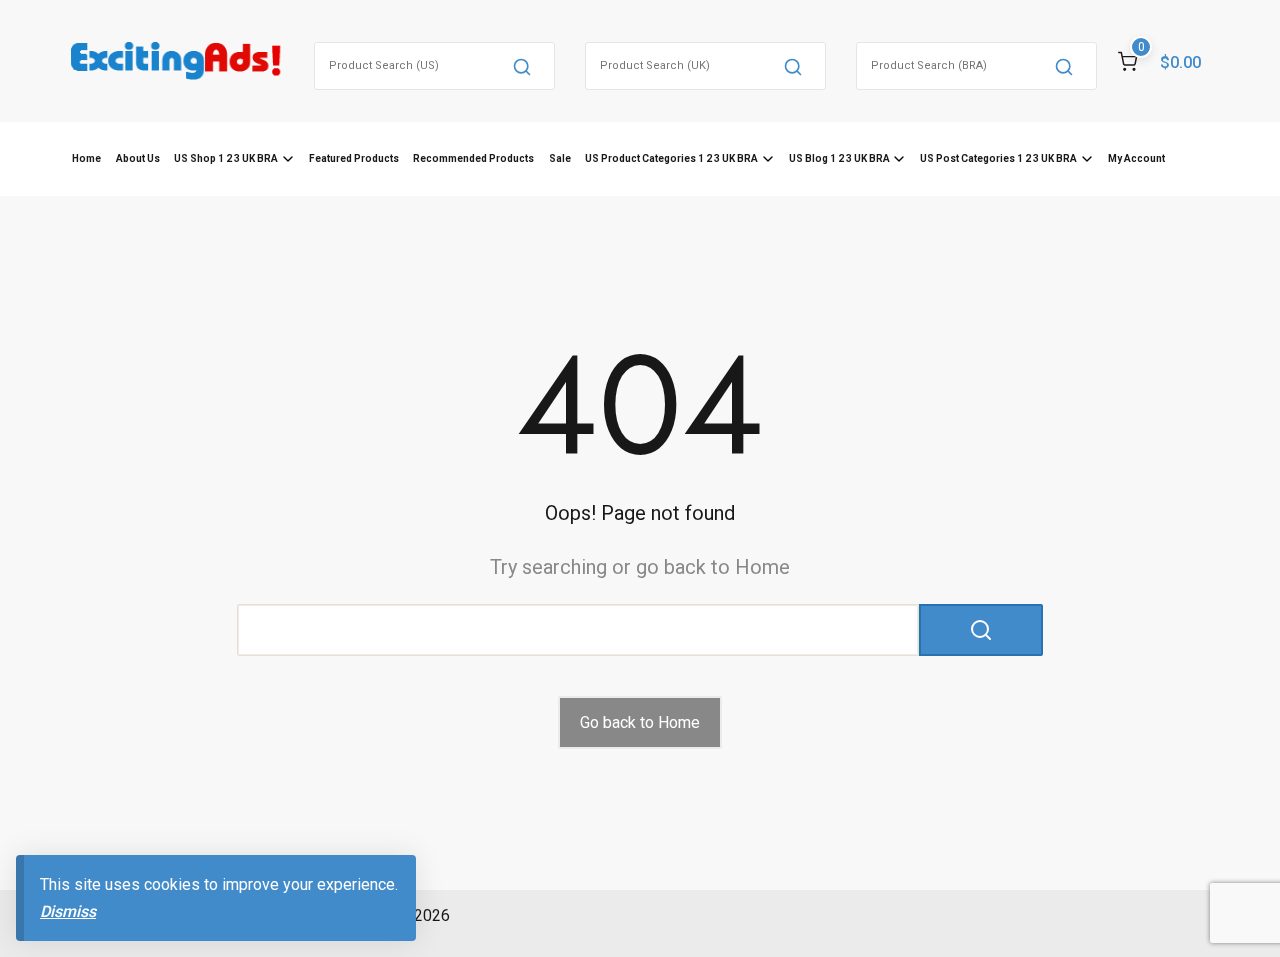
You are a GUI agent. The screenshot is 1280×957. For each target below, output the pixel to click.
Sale (560, 158)
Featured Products (354, 158)
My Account (1136, 158)
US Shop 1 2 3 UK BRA (226, 158)
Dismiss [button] (68, 911)
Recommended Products (473, 158)
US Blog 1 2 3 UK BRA (839, 158)
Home (86, 158)
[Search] (522, 66)
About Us (138, 158)
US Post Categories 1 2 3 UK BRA (998, 158)
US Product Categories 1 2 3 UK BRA (671, 158)
